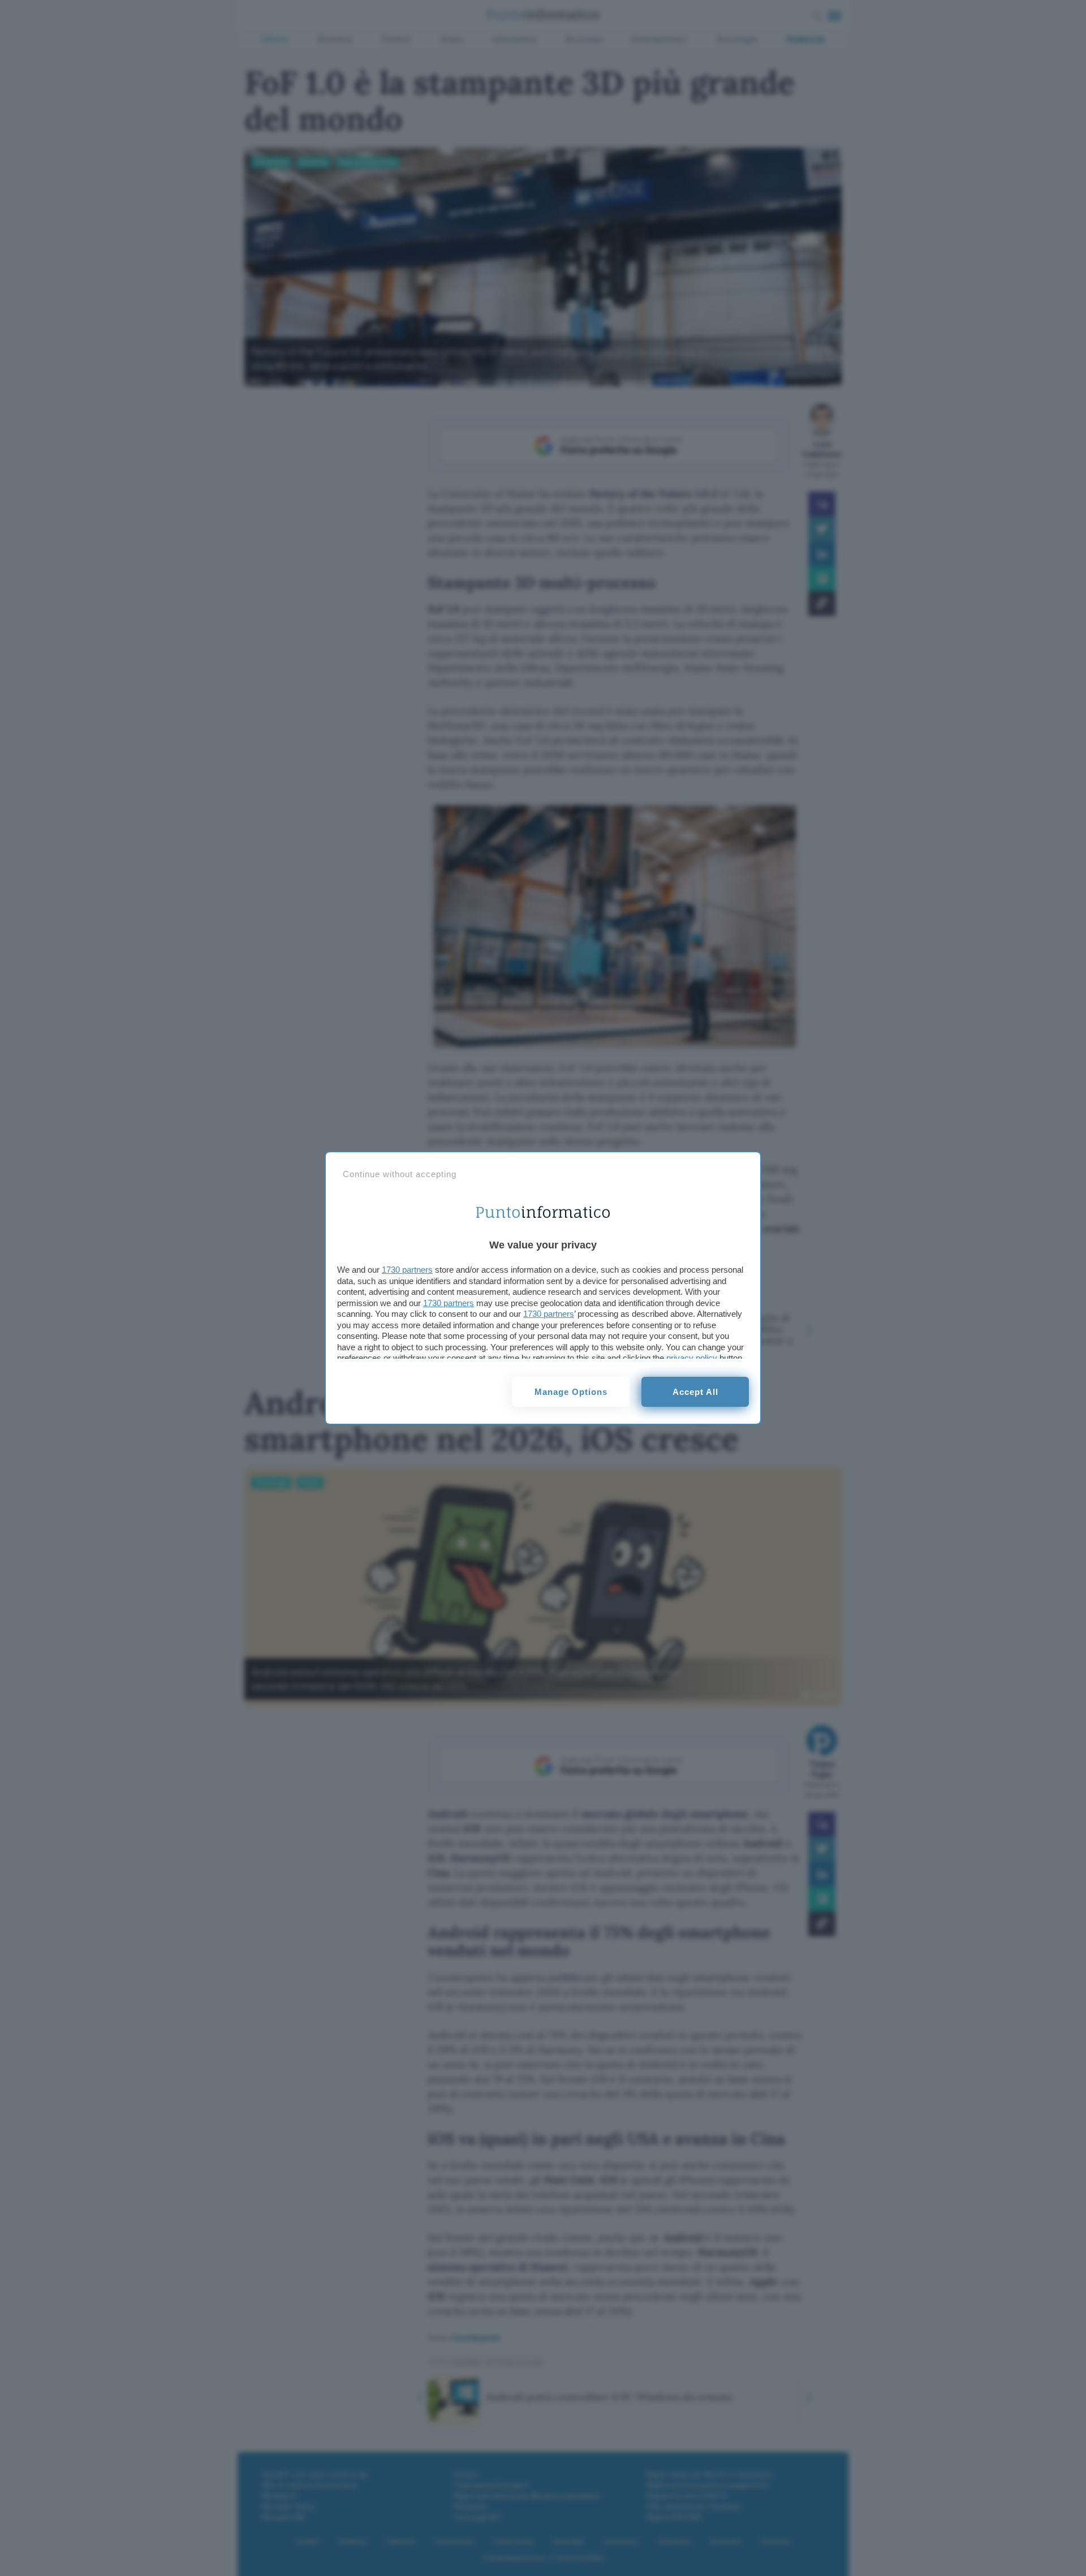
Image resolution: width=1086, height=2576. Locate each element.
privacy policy (692, 1358)
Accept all (695, 1392)
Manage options (571, 1392)
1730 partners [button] (407, 1270)
